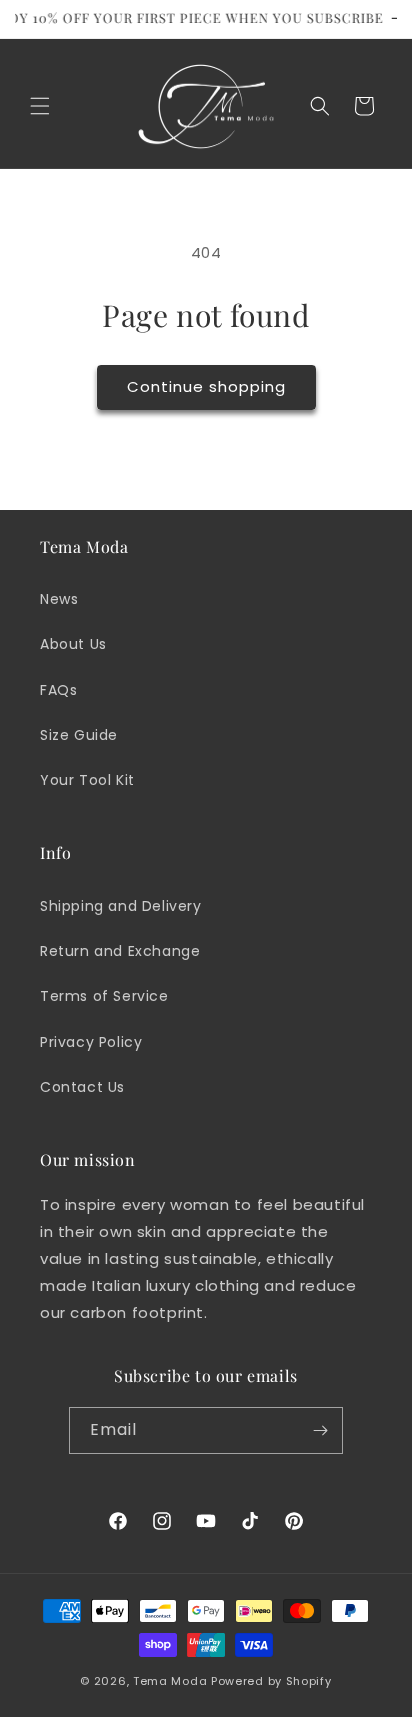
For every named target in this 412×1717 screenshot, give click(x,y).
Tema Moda (172, 1681)
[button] (40, 106)
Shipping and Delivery (121, 906)
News (59, 599)
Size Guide (79, 735)
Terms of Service (104, 996)
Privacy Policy (91, 1042)
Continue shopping (206, 386)
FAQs (58, 690)
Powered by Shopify (271, 1681)
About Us (73, 644)
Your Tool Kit (87, 780)
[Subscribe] (320, 1430)
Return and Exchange (120, 951)
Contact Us (82, 1087)
